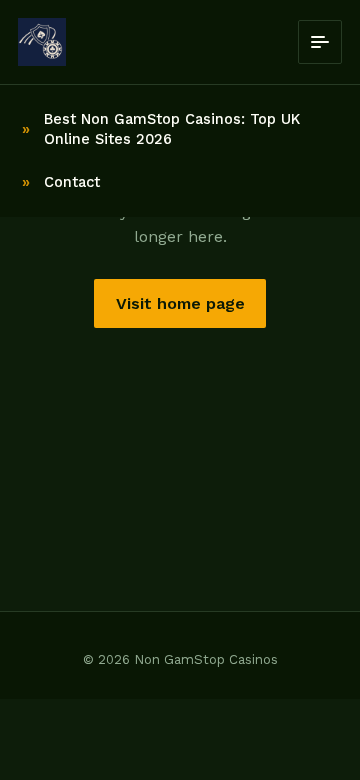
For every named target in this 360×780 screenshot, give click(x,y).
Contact (72, 182)
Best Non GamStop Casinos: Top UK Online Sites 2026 (172, 129)
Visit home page (180, 303)
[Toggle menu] (320, 42)
